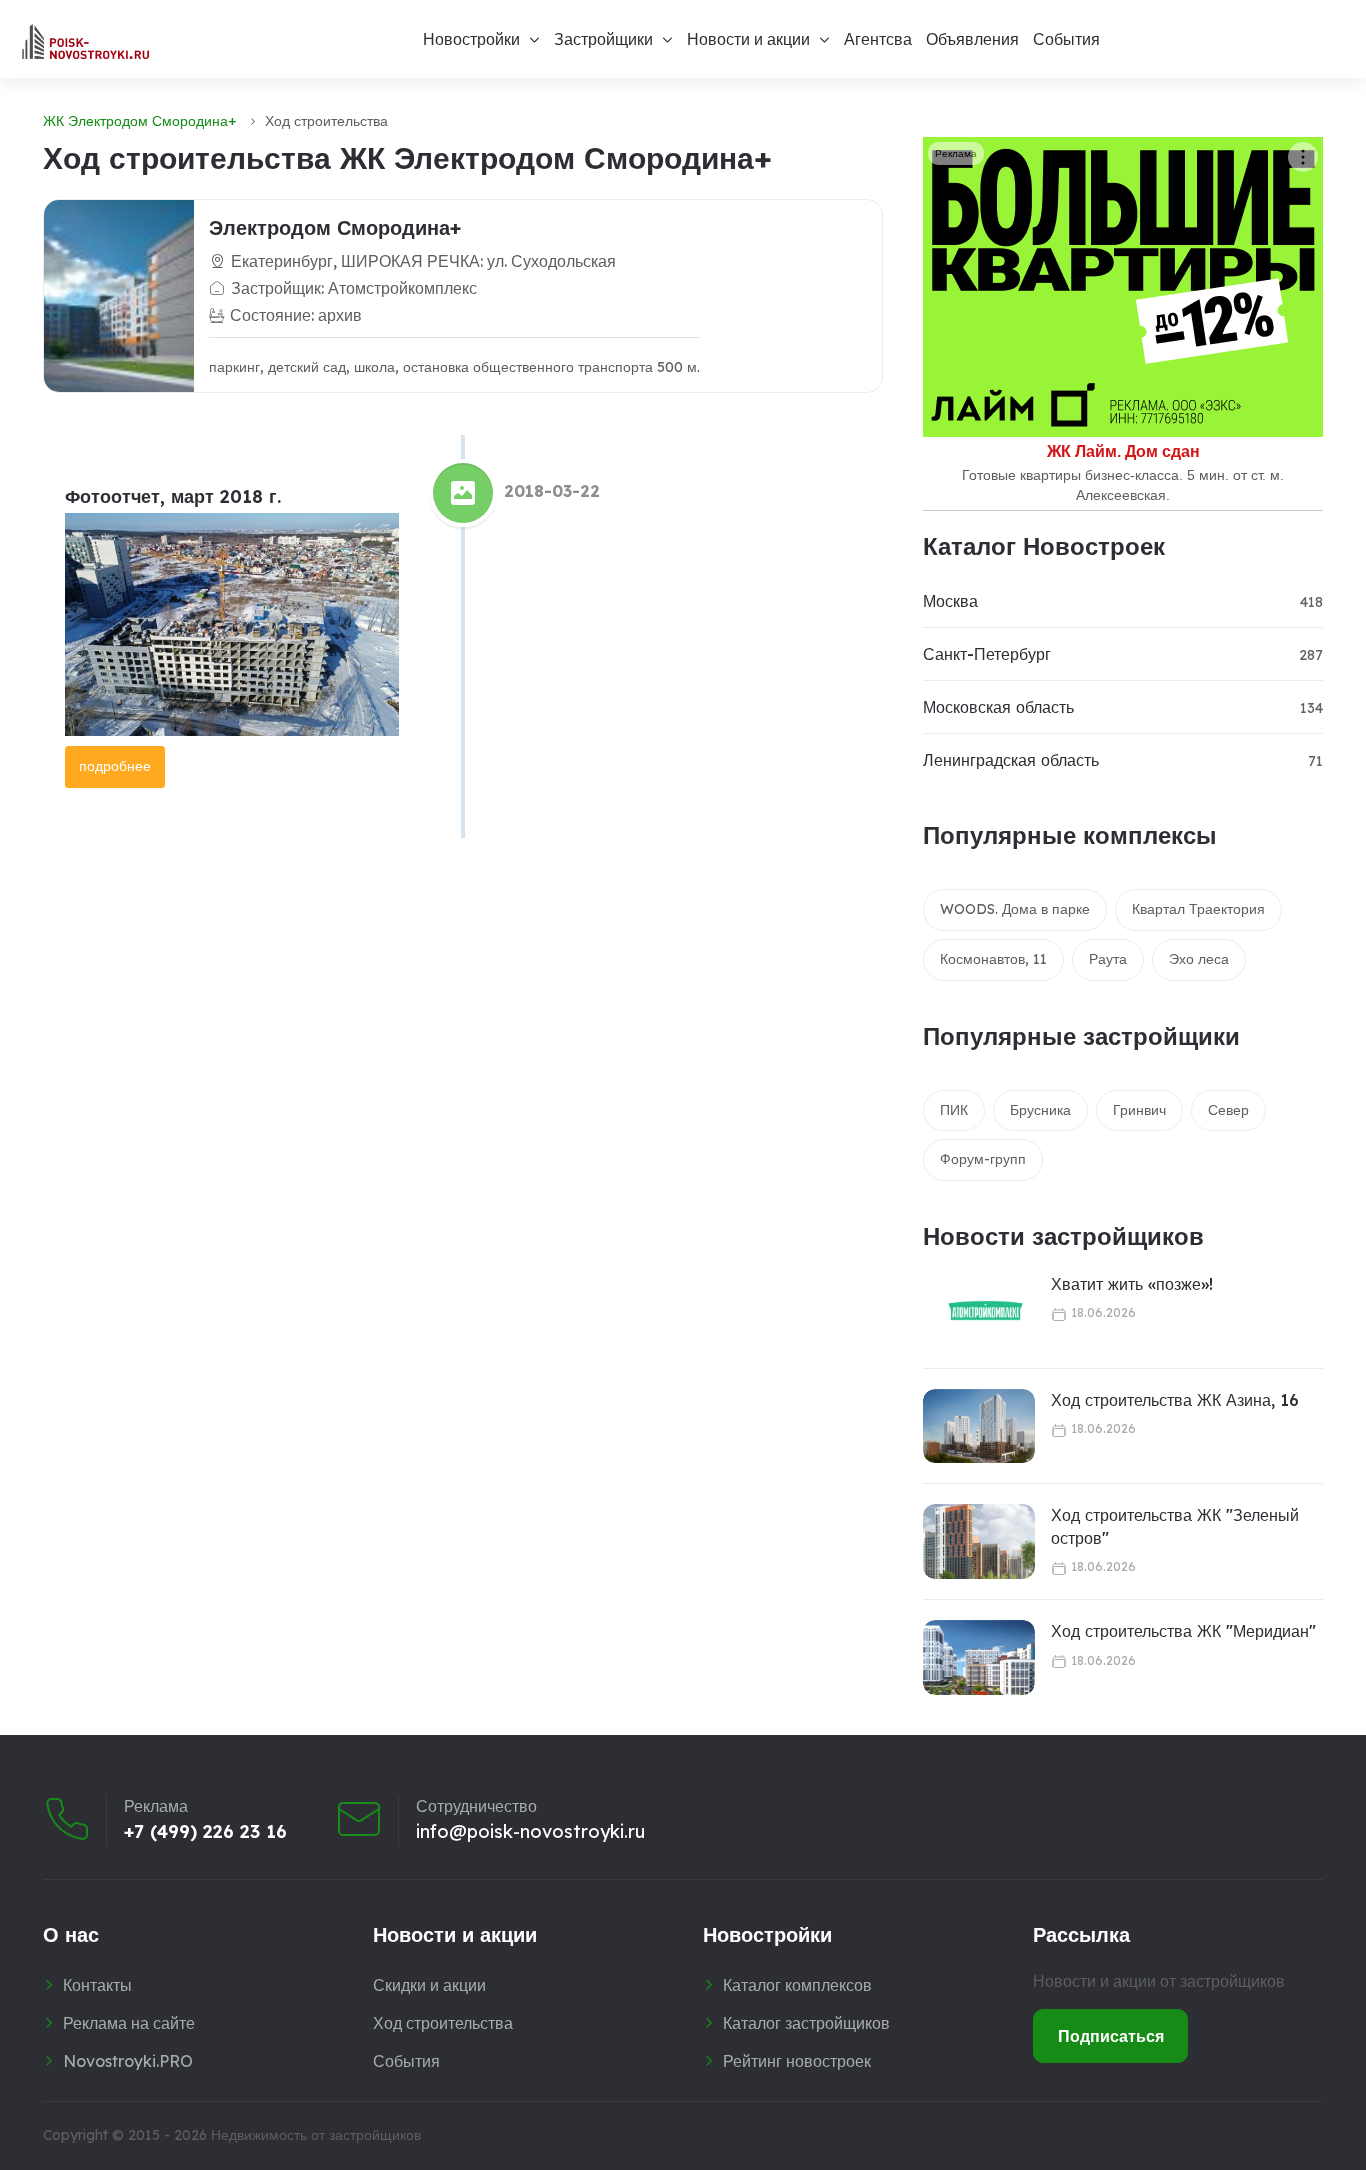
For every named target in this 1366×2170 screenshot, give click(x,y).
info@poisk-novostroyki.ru (530, 1832)
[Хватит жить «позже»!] (973, 1310)
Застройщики (603, 39)
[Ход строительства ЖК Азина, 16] (979, 1426)
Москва (950, 601)
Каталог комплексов (797, 1985)
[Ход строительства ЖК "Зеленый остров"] (979, 1541)
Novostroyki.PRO (128, 2061)
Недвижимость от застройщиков (316, 2135)
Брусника (1040, 1110)
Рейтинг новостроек (797, 2061)
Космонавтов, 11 (993, 959)
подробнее (115, 766)
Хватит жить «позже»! (1132, 1284)
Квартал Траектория (1198, 909)
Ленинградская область (1011, 760)
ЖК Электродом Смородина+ (140, 121)
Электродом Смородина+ (335, 227)
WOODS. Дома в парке (1015, 909)
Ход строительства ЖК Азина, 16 (1175, 1400)
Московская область (998, 707)
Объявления (972, 39)
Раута (1108, 959)
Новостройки (471, 39)
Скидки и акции (429, 1985)
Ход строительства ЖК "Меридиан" (1183, 1631)
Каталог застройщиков (806, 2023)
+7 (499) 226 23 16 (205, 1832)
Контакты (97, 1985)
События (1066, 39)
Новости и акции (748, 39)
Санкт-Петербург (987, 654)
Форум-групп (983, 1159)
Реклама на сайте (129, 2023)
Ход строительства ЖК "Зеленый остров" (1175, 1526)
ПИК (954, 1110)
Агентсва (878, 39)
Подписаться (1111, 2036)
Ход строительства (443, 2023)
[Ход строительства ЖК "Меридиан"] (979, 1657)
